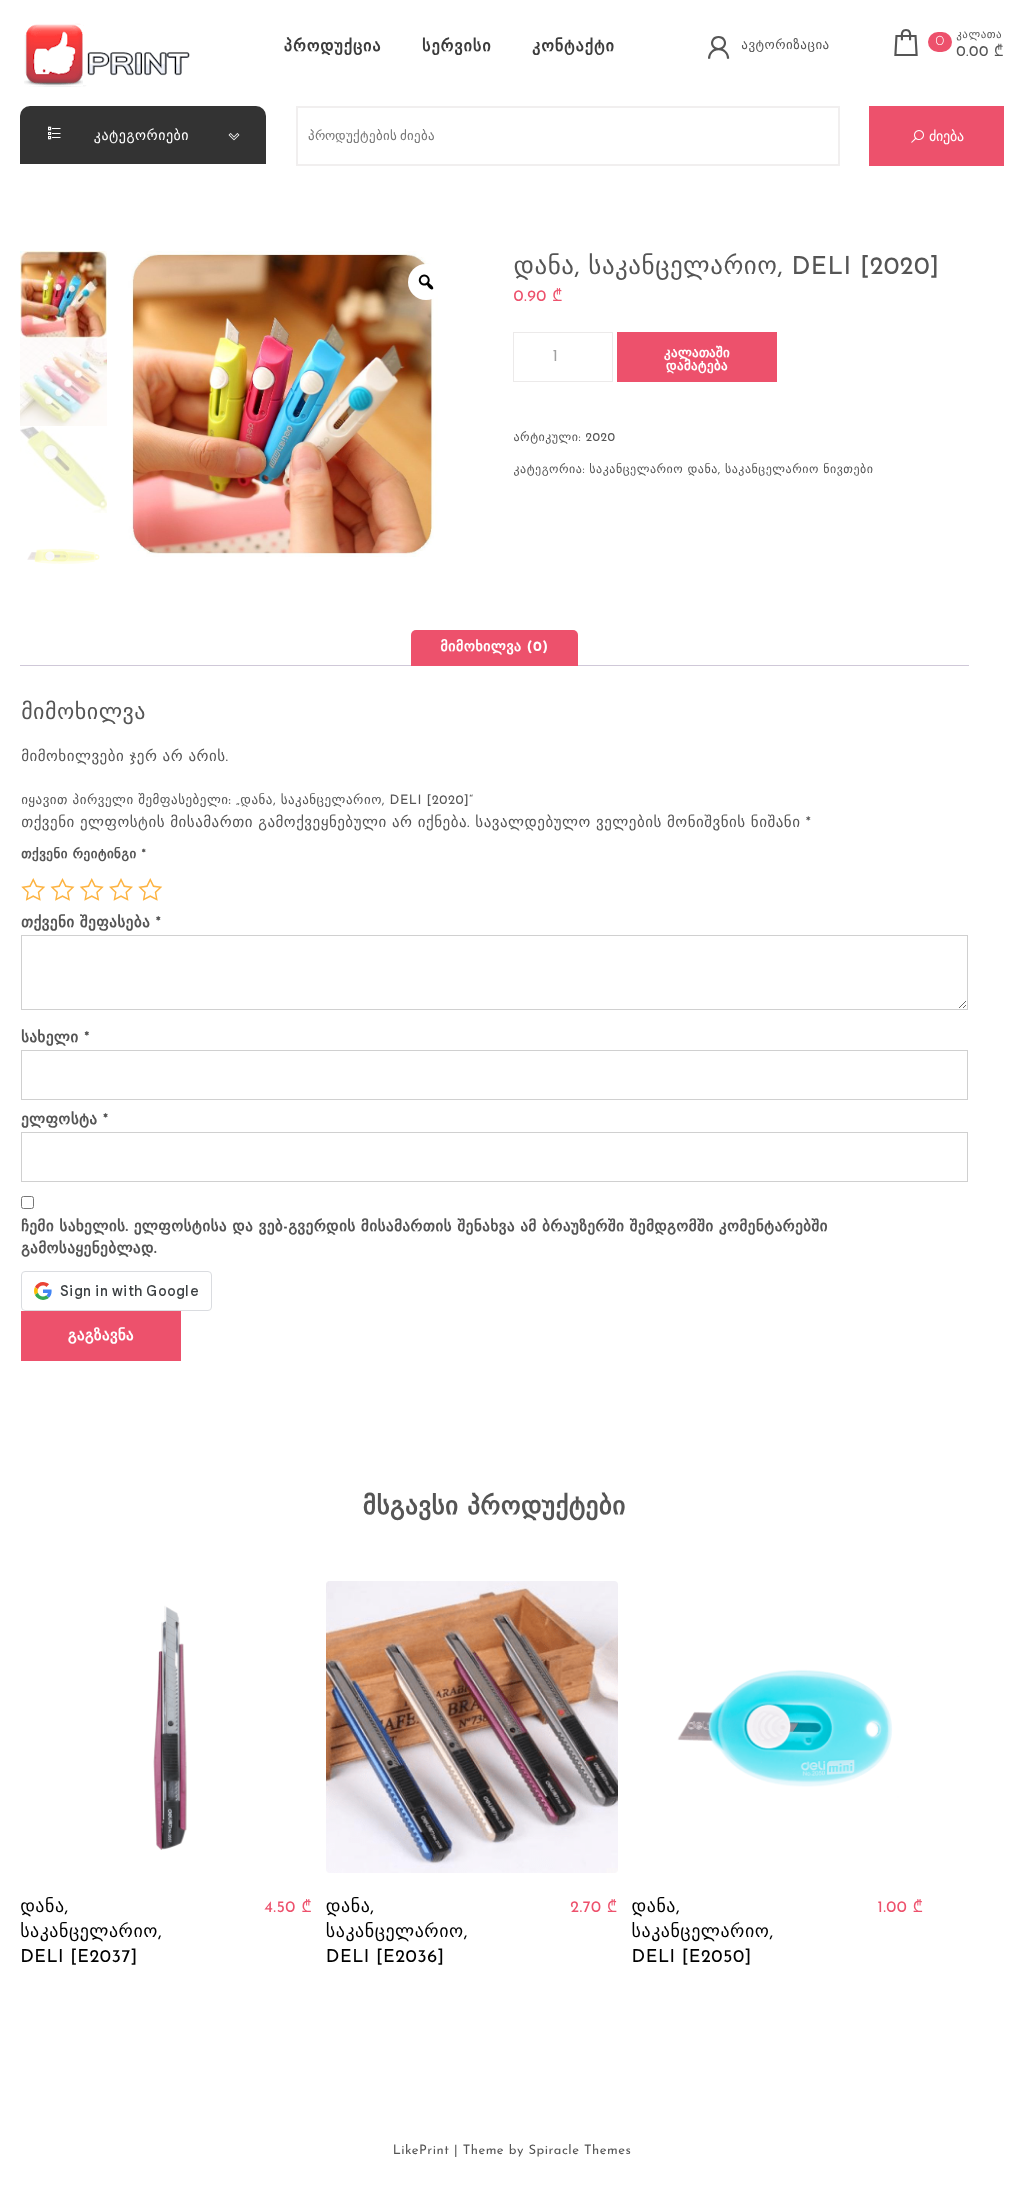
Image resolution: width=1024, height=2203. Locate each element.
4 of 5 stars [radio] (121, 890)
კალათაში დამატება (697, 360)
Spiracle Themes (579, 2151)
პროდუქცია (333, 47)
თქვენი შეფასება (91, 923)
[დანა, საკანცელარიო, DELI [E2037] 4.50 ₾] (166, 1727)
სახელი (55, 1038)
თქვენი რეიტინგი (83, 855)
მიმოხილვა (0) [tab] (495, 647)
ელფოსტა (64, 1120)
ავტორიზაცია (785, 44)
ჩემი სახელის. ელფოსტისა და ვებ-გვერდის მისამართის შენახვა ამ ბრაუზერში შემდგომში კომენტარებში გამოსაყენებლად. (424, 1238)
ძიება (944, 136)
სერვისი (456, 47)
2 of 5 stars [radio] (62, 890)
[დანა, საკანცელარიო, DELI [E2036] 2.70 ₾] (472, 1727)
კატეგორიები (139, 135)
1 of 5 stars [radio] (33, 890)
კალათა (979, 35)
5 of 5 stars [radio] (150, 890)
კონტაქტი (573, 47)
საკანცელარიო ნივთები (799, 470)
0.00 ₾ (980, 53)
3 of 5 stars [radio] (92, 890)
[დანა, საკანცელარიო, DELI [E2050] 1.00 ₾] (778, 1727)
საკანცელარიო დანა (653, 470)
